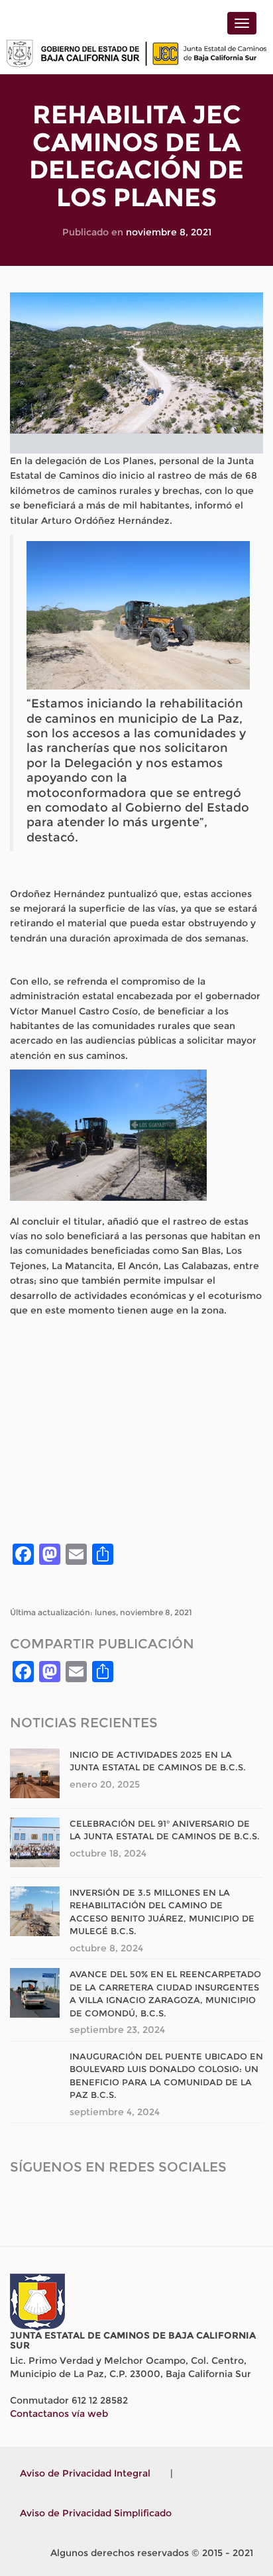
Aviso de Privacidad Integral (85, 2473)
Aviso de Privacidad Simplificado (96, 2513)
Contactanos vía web (59, 2414)
